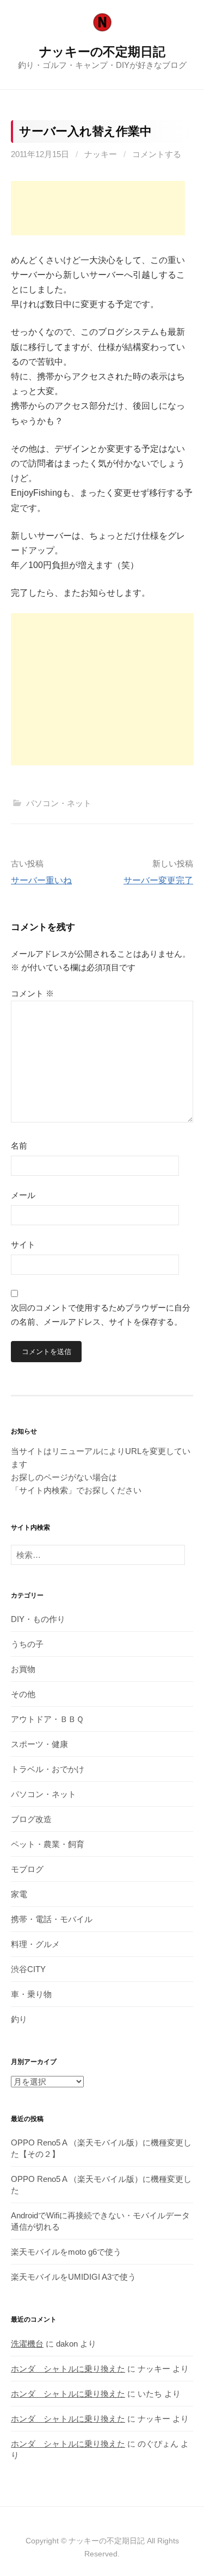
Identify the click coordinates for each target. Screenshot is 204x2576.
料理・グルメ (35, 1944)
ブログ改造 (31, 1819)
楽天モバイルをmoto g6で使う (66, 2252)
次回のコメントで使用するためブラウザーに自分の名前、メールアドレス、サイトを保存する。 (101, 1315)
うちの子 (27, 1644)
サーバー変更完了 (158, 880)
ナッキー (101, 154)
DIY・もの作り (38, 1619)
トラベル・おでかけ (48, 1769)
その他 (23, 1694)
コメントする (157, 154)
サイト (23, 1245)
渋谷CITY (28, 1969)
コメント (32, 993)
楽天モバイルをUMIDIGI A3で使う (73, 2277)
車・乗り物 (31, 1994)
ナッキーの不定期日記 (102, 52)
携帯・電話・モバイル (52, 1919)
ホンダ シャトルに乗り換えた (68, 2369)
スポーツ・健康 (39, 1744)
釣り (19, 2019)
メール (23, 1195)
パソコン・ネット (59, 803)
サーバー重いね (41, 880)
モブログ (27, 1869)
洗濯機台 (27, 2344)
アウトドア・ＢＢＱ (47, 1719)
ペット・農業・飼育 (48, 1844)
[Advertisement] (98, 208)
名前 (19, 1146)
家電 (19, 1894)
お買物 (23, 1669)
